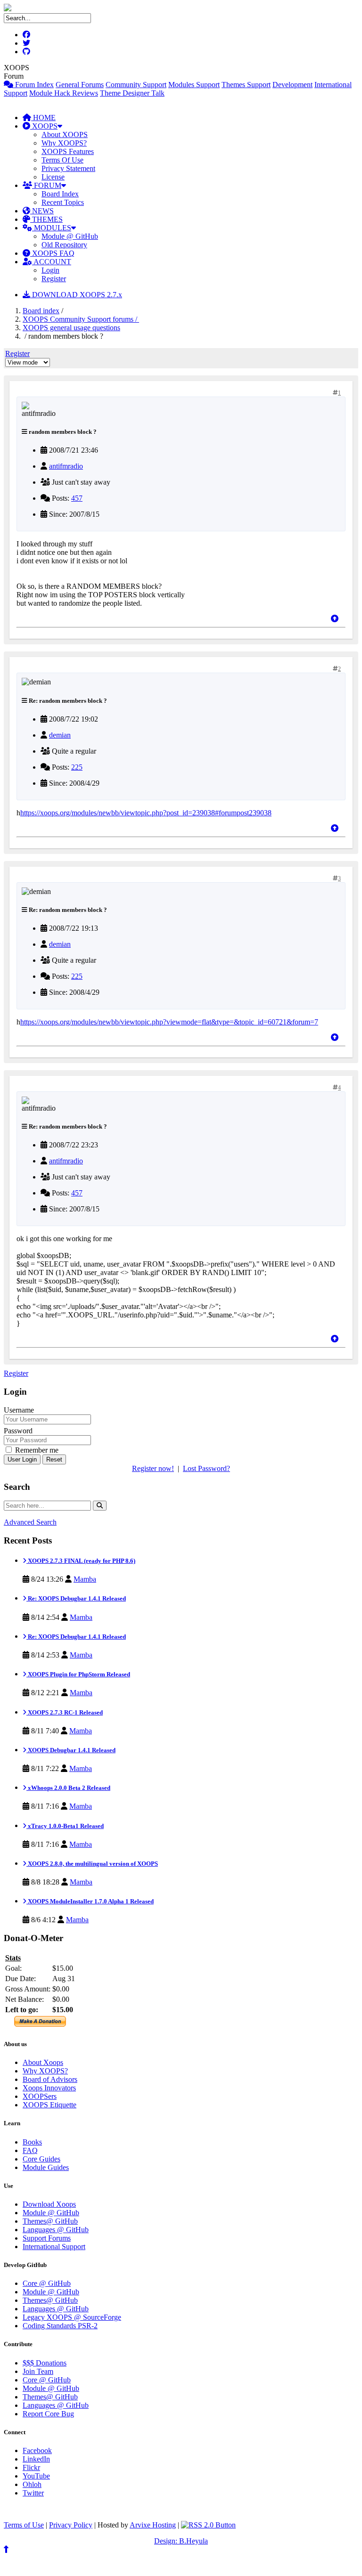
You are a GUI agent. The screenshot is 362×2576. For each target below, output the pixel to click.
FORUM (47, 185)
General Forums (80, 85)
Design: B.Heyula (181, 2541)
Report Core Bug (48, 2414)
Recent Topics (63, 202)
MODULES (52, 228)
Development (292, 85)
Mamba (85, 1579)
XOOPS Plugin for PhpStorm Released (78, 1674)
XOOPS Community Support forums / (81, 319)
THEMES (46, 219)
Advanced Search (30, 1522)
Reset (54, 1459)
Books (32, 2142)
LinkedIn (36, 2459)
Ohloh (32, 2484)
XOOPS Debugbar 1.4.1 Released (71, 1750)
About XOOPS (65, 134)
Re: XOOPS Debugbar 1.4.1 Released (76, 1598)
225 (77, 767)
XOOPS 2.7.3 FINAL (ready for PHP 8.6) (81, 1561)
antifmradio (66, 466)
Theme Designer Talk (132, 93)
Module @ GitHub (70, 236)
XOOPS (44, 126)
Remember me (36, 1450)
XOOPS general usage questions (71, 328)
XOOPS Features (68, 151)
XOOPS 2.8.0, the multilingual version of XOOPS (92, 1864)
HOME (43, 118)
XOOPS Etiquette (49, 2105)
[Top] (335, 619)
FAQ (30, 2150)
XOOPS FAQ (52, 253)
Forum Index (33, 85)
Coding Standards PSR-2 (60, 2326)
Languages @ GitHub (56, 2230)
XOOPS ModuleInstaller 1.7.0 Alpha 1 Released (90, 1901)
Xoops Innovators (49, 2088)
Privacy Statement (68, 168)
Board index (41, 311)
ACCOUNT (52, 262)
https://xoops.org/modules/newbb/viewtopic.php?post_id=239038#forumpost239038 (146, 813)
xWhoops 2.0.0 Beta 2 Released (68, 1788)
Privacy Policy (71, 2525)
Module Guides (46, 2167)
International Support (54, 2247)
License (53, 177)
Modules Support (194, 85)
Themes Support (246, 85)
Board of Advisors (50, 2079)
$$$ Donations (45, 2363)
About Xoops (43, 2062)
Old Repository (64, 245)
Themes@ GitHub (50, 2221)
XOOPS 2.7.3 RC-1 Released (65, 1712)
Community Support (136, 85)
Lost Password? (206, 1468)
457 (77, 498)
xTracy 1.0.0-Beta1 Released (65, 1826)
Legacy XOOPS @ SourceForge (72, 2317)
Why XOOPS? (64, 143)
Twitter (33, 2493)
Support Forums (47, 2238)
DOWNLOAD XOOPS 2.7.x (76, 295)
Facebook (37, 2450)
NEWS (42, 211)
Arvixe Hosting (153, 2525)
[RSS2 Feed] (208, 2525)
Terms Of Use (62, 160)
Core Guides (41, 2159)
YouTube (36, 2476)
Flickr (31, 2467)
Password (18, 1431)
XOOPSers (40, 2096)
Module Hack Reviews (64, 93)
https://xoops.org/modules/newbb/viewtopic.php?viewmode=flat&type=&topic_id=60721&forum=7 (169, 1022)
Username (19, 1410)
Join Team (38, 2371)
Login (50, 270)
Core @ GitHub (47, 2283)
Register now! (153, 1468)
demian (60, 735)
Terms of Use (24, 2525)
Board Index (60, 194)
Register (54, 279)
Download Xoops (49, 2204)
